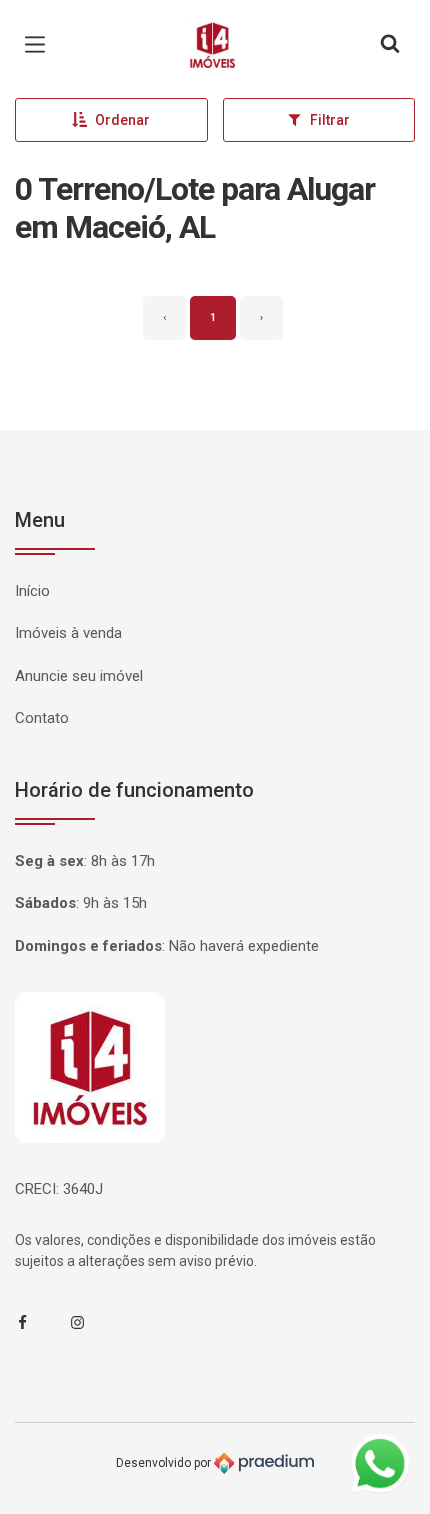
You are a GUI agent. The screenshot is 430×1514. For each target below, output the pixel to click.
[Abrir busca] (390, 45)
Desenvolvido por (165, 1463)
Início (32, 591)
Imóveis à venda (68, 633)
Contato (42, 718)
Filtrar (330, 120)
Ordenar (122, 120)
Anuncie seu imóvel (79, 676)
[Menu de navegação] (40, 45)
